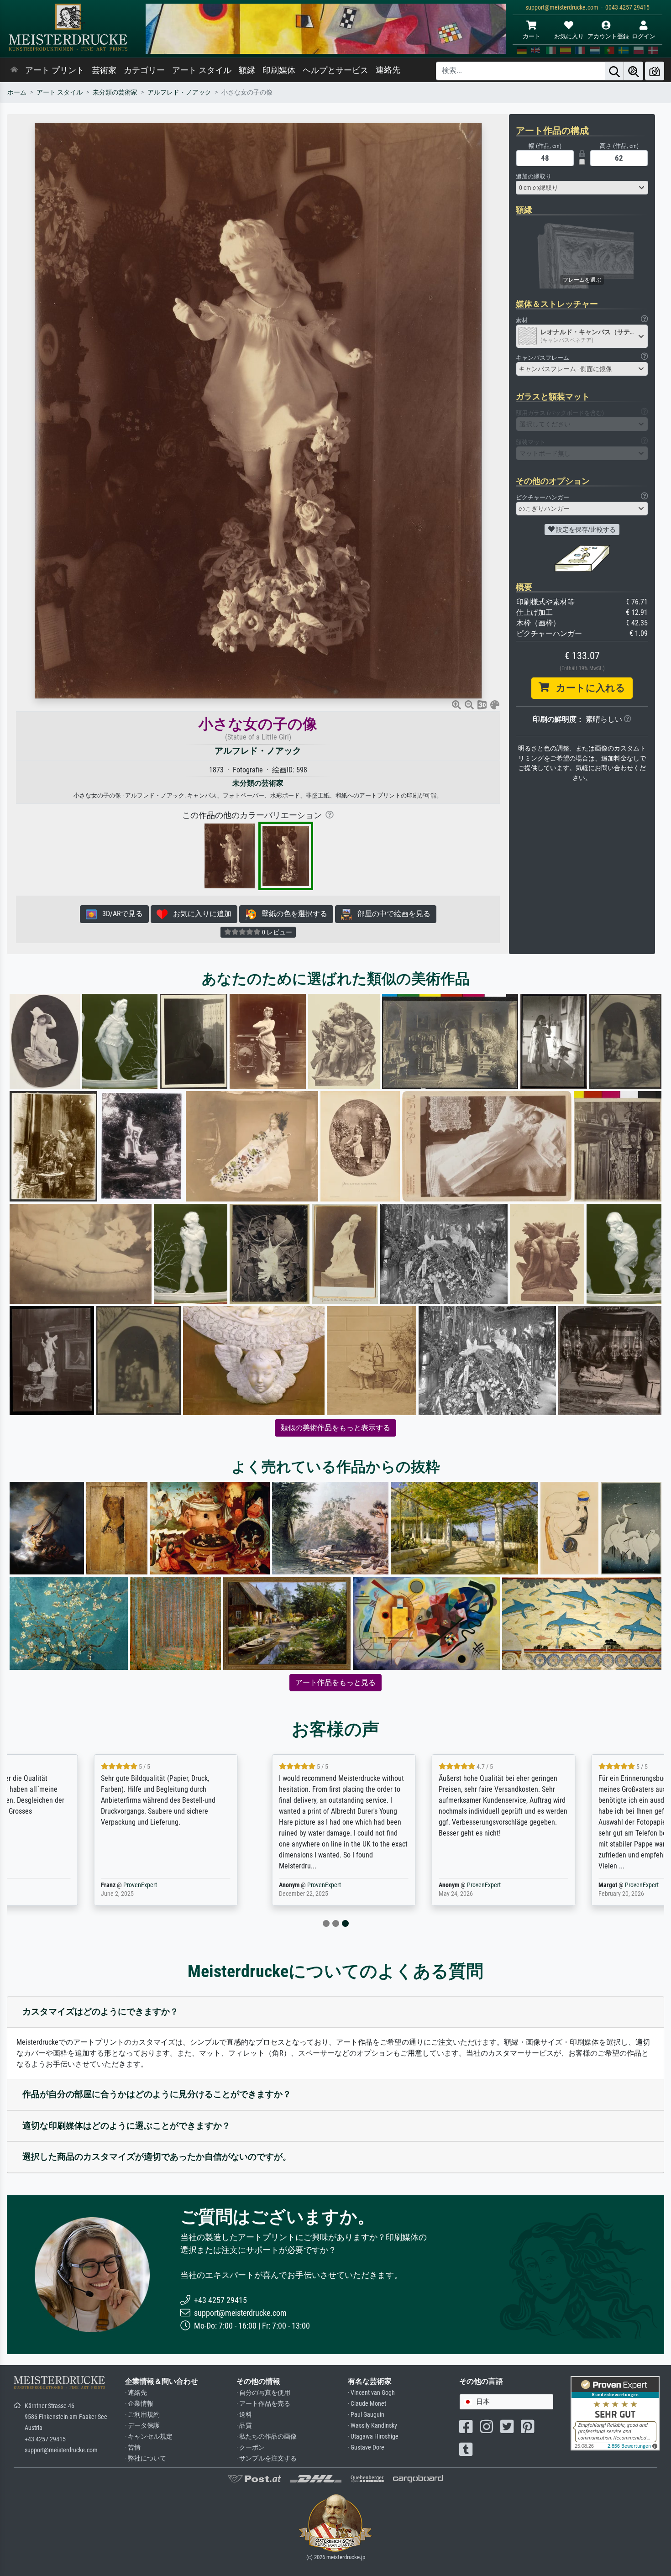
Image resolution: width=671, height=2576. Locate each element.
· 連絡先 (136, 2393)
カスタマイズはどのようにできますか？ (100, 2012)
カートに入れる (587, 688)
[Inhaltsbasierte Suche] (634, 71)
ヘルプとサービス (335, 70)
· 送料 (244, 2415)
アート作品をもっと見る (335, 1682)
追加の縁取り (534, 176)
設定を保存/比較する (585, 530)
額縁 (247, 70)
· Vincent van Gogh (371, 2393)
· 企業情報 (139, 2404)
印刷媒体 (279, 70)
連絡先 (388, 70)
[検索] (614, 71)
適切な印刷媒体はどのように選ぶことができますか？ (126, 2126)
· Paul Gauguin (366, 2415)
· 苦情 (133, 2447)
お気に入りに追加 (199, 914)
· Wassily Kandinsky (372, 2426)
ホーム (17, 92)
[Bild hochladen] (655, 71)
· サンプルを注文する (267, 2458)
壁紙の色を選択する (292, 914)
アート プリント (55, 70)
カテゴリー (144, 70)
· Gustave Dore (366, 2447)
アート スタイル (202, 70)
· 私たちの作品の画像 (267, 2437)
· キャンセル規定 (149, 2437)
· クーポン (251, 2447)
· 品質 (244, 2426)
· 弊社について (146, 2458)
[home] (14, 70)
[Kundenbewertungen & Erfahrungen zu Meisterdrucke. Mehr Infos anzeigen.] (615, 2413)
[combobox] (582, 188)
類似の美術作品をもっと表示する (335, 1428)
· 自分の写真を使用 (263, 2393)
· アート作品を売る (263, 2404)
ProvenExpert (77, 1885)
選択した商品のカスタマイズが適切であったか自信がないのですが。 (157, 2157)
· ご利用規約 (142, 2415)
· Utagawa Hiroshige (373, 2437)
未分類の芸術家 (115, 92)
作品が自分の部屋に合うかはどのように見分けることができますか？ (157, 2094)
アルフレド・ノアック (179, 92)
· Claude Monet (367, 2404)
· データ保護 (142, 2426)
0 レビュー (276, 932)
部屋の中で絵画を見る (391, 914)
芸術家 (104, 70)
